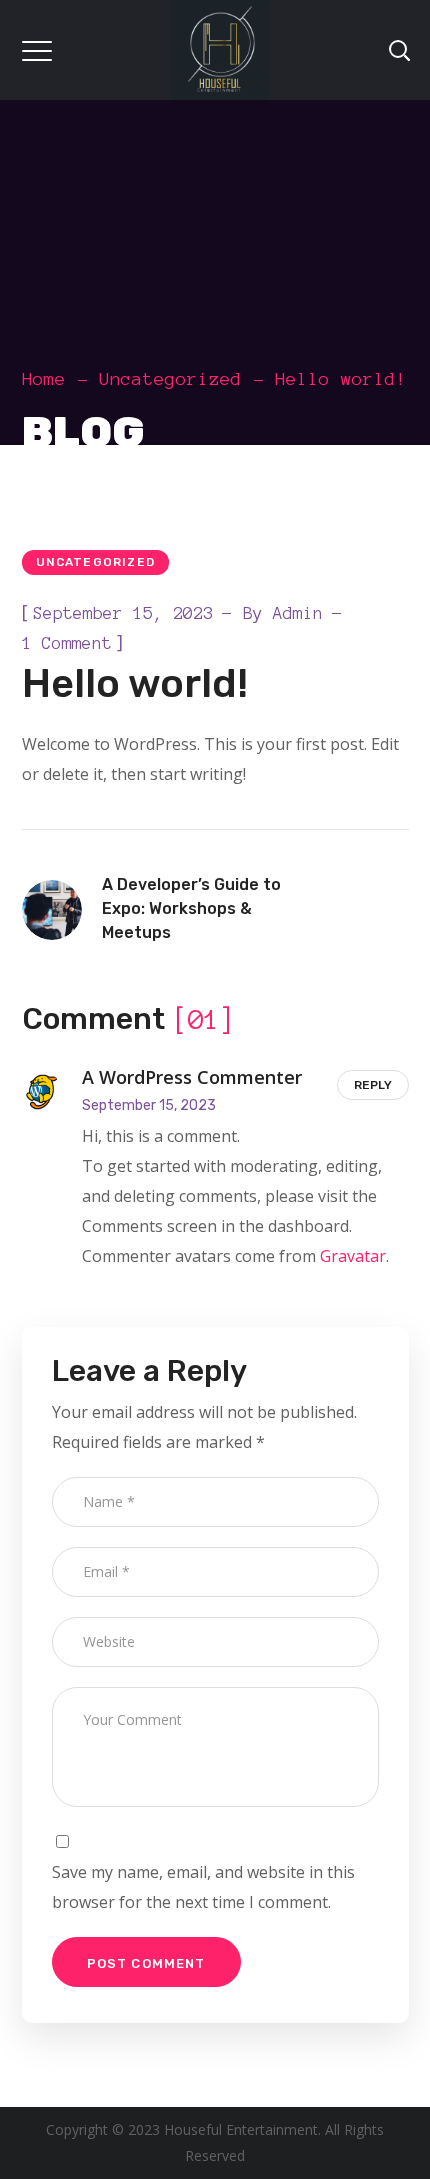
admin (298, 613)
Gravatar (353, 1256)
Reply (373, 1085)
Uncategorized (170, 379)
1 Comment (67, 643)
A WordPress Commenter (192, 1077)
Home (44, 379)
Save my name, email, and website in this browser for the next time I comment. (203, 1887)
